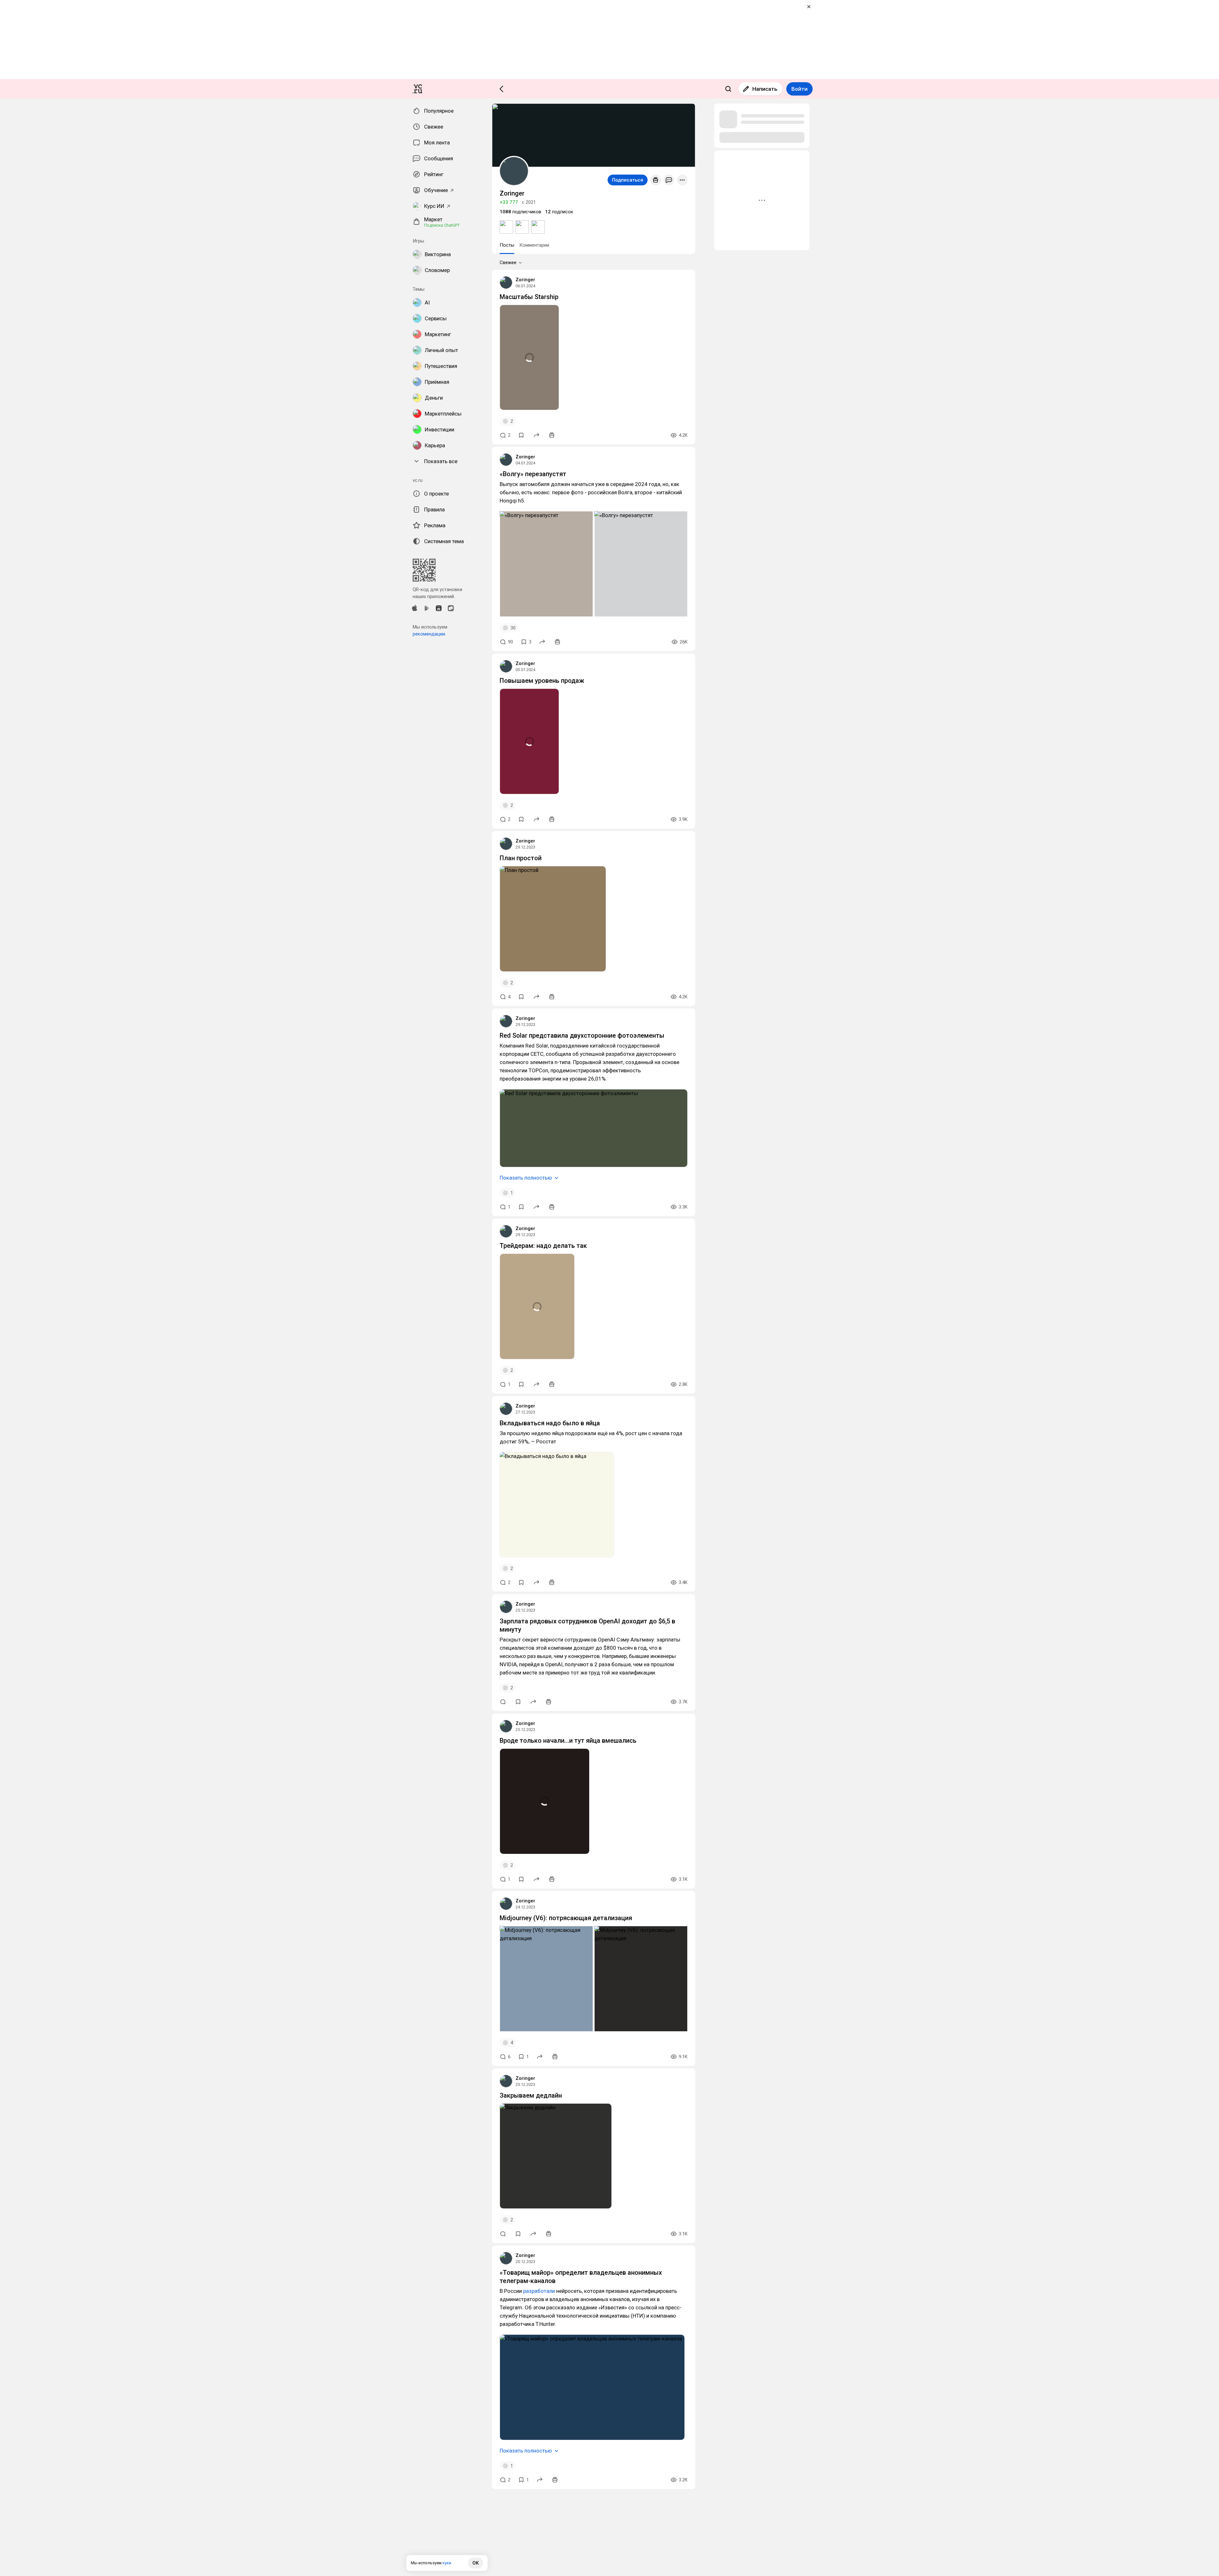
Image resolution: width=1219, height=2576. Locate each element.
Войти (799, 89)
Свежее (508, 263)
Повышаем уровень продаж (542, 681)
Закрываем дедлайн (531, 2095)
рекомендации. (429, 634)
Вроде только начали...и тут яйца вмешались (568, 1741)
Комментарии (534, 245)
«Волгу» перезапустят (533, 474)
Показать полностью (526, 1178)
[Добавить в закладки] (521, 435)
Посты (507, 245)
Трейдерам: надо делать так (543, 1246)
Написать (765, 89)
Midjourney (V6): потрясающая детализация (566, 1918)
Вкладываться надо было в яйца (550, 1423)
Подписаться (628, 180)
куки (447, 2563)
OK (476, 2563)
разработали (539, 2291)
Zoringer (525, 280)
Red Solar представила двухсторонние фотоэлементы (582, 1035)
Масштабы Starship (529, 297)
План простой (521, 858)
